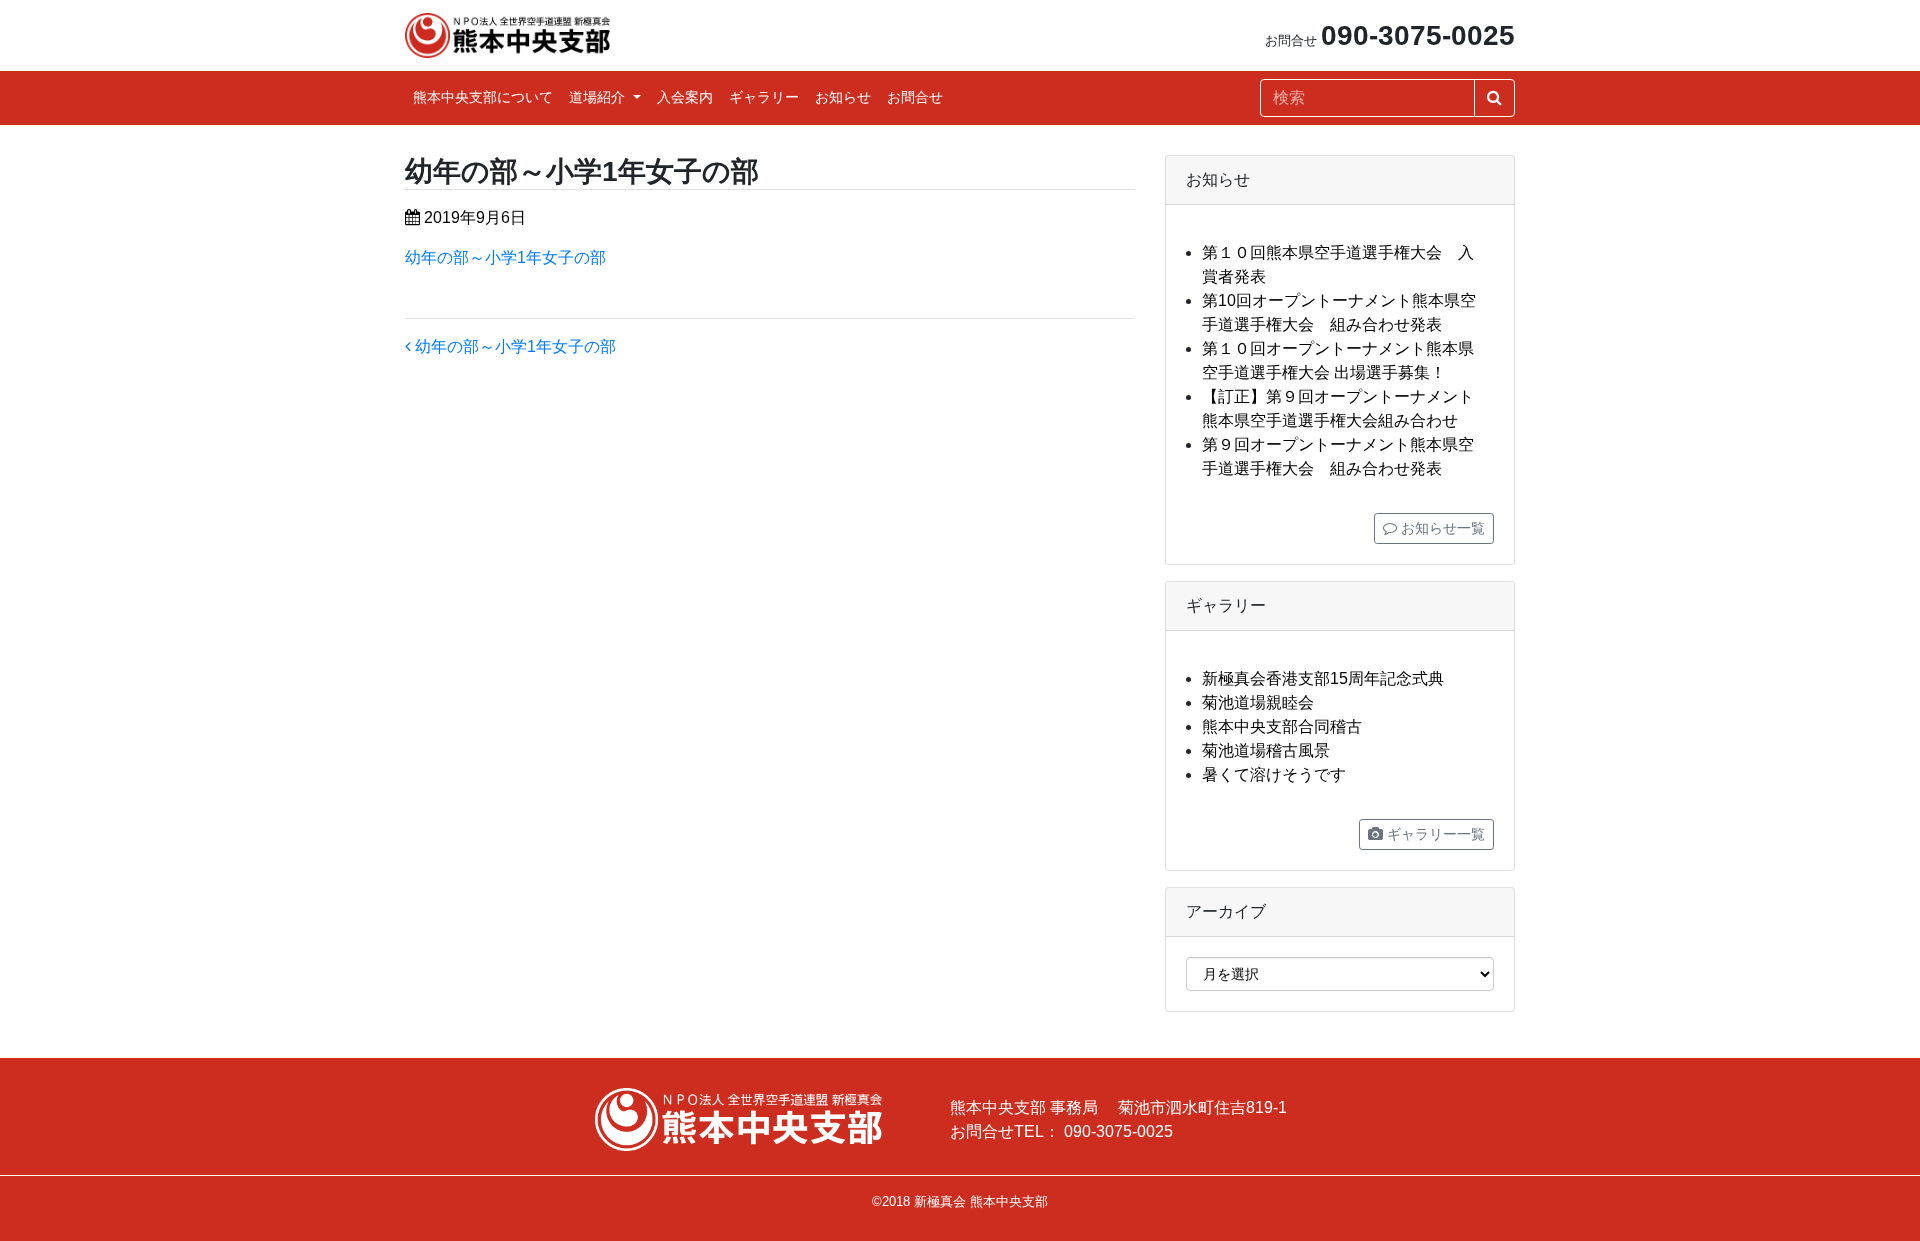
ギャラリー (764, 97)
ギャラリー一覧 (1434, 834)
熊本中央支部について (483, 97)
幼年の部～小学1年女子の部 (505, 257)
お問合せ (915, 97)
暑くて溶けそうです (1274, 774)
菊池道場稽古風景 (1266, 750)
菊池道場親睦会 (1258, 702)
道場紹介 (599, 97)
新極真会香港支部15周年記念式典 (1323, 678)
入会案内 (685, 97)
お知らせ (843, 97)
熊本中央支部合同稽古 (1282, 726)
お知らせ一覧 (1441, 528)
